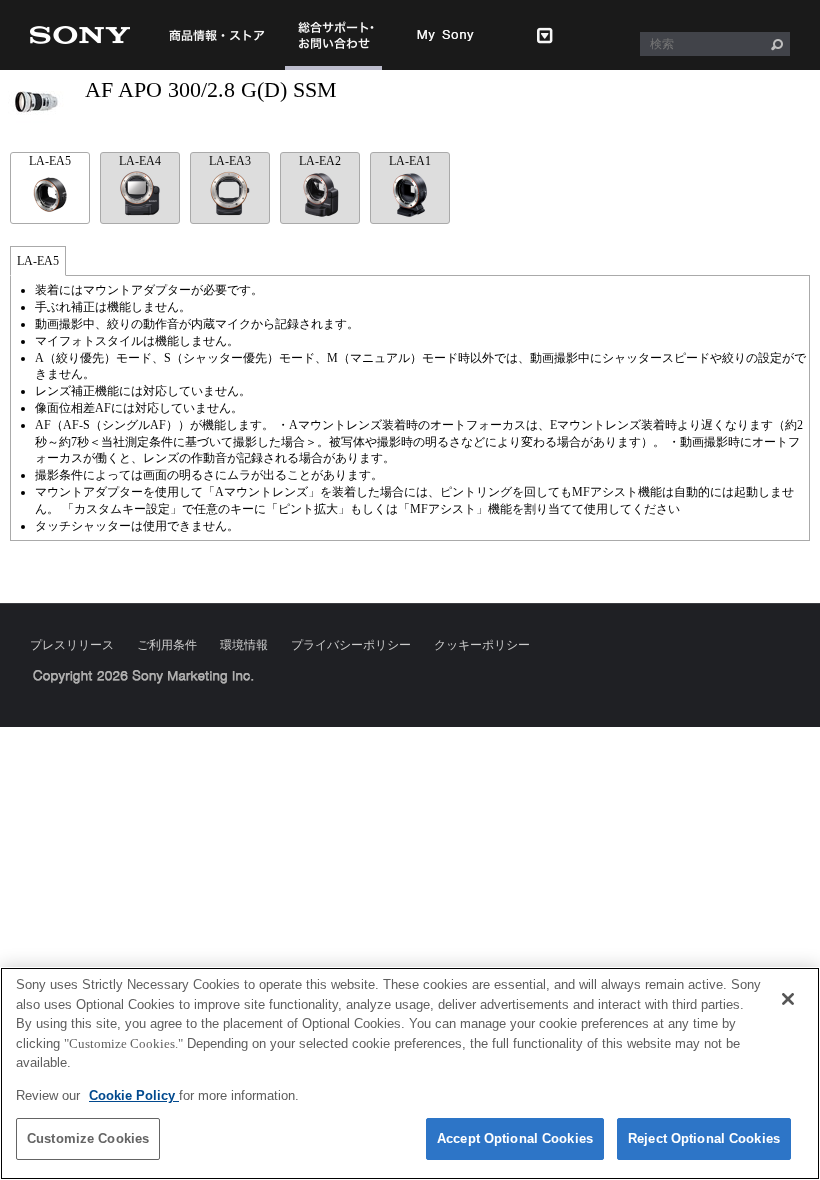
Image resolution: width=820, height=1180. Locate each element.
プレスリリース (72, 645)
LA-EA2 (320, 161)
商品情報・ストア (216, 35)
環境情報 (244, 645)
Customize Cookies (88, 1138)
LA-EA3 (230, 161)
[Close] (788, 999)
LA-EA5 (50, 161)
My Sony (446, 35)
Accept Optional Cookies (515, 1138)
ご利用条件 (167, 645)
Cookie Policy (134, 1095)
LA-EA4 (140, 161)
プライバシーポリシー (351, 645)
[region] (410, 1073)
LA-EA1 (410, 161)
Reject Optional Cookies (704, 1138)
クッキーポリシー (482, 645)
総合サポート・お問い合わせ (334, 69)
